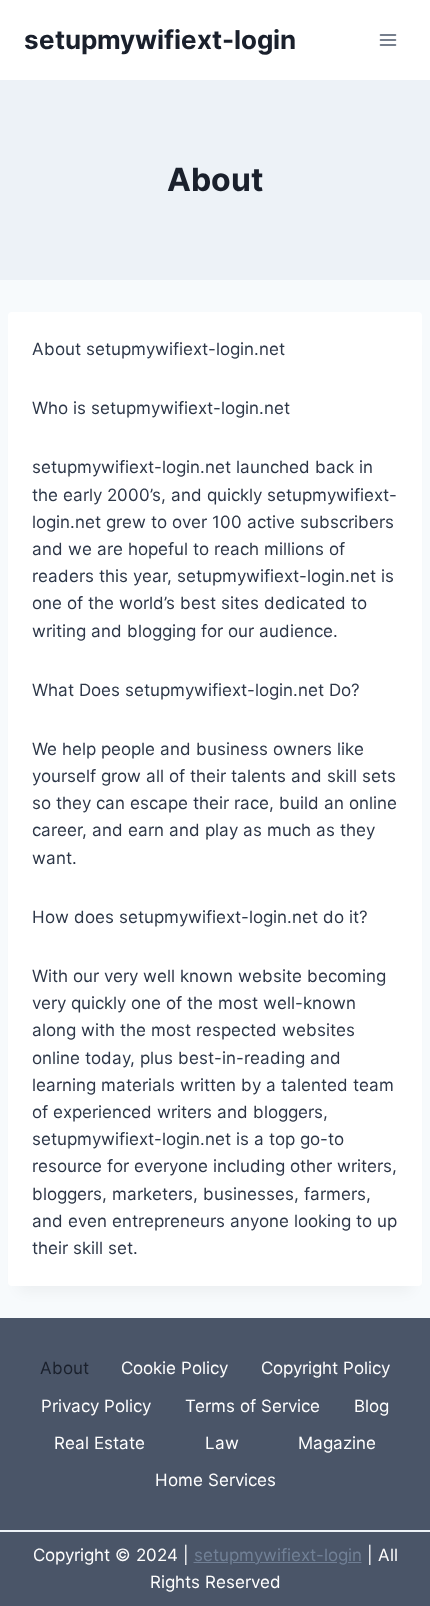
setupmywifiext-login (278, 1555)
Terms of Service (252, 1406)
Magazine (337, 1443)
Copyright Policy (325, 1368)
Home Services (215, 1480)
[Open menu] (387, 39)
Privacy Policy (96, 1406)
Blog (371, 1406)
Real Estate (99, 1443)
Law (222, 1443)
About (64, 1368)
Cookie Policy (174, 1368)
